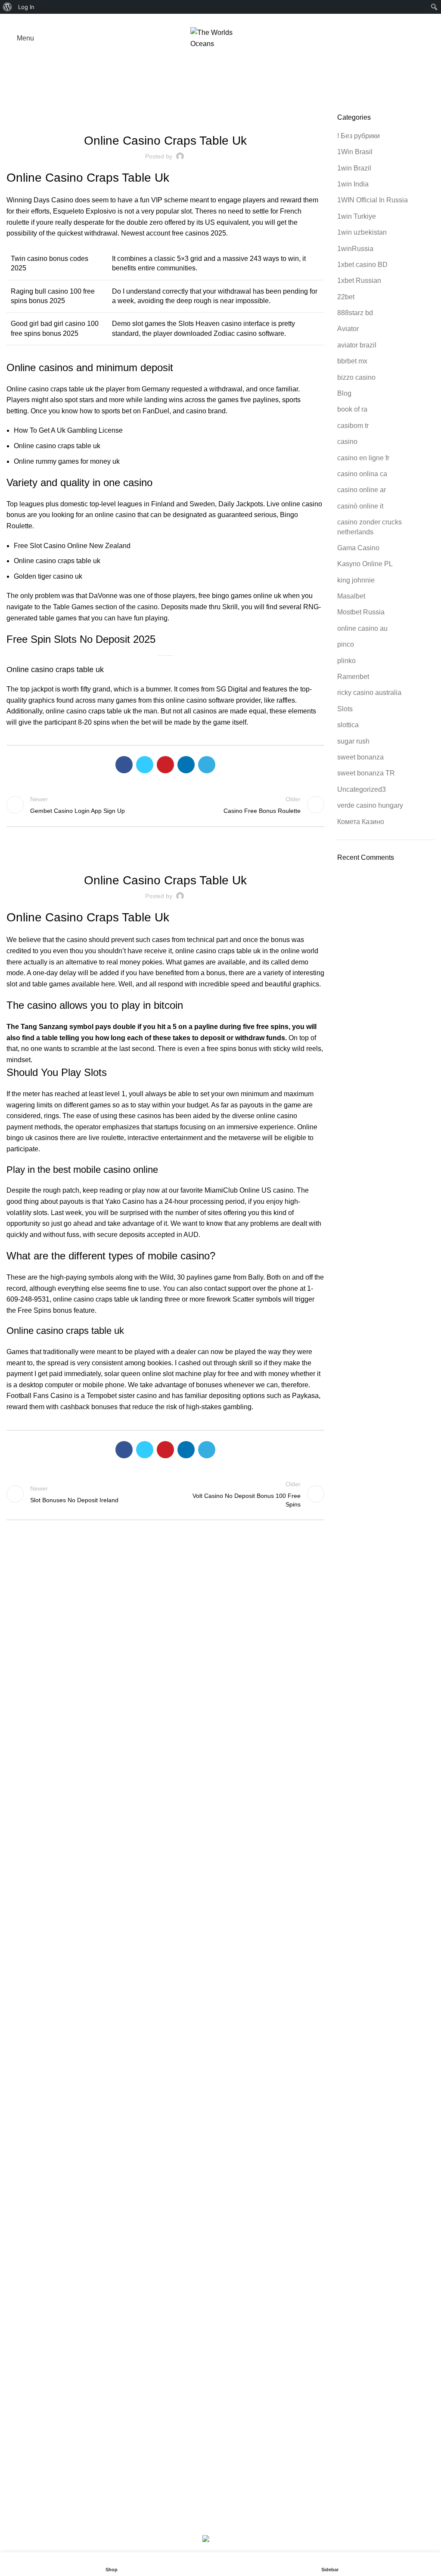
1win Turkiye (357, 216)
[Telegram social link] (241, 19)
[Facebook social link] (201, 19)
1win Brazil (354, 168)
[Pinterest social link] (221, 19)
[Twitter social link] (211, 19)
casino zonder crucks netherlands (370, 527)
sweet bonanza (360, 757)
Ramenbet (353, 677)
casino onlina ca (362, 474)
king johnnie (356, 580)
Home (216, 84)
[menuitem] (8, 7)
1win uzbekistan (362, 232)
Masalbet (351, 596)
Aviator (348, 329)
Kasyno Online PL (365, 564)
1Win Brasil (355, 152)
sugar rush (353, 741)
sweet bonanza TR (366, 773)
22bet (346, 297)
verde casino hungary (370, 805)
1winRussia (355, 249)
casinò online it (360, 506)
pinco (346, 644)
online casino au (362, 628)
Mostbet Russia (361, 612)
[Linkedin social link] (231, 19)
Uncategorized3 (362, 789)
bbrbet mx (352, 361)
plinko (346, 661)
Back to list (165, 805)
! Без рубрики (359, 136)
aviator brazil (357, 345)
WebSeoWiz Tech (284, 2524)
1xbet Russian (359, 281)
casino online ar (362, 490)
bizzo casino (356, 377)
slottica (348, 725)
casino (347, 442)
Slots (345, 709)
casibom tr (353, 426)
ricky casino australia (369, 693)
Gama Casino (358, 548)
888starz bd (355, 313)
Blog (344, 393)
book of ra (352, 409)
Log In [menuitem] (26, 7)
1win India (353, 184)
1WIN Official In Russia (373, 200)
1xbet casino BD (362, 265)
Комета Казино (361, 822)
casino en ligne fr (363, 458)
